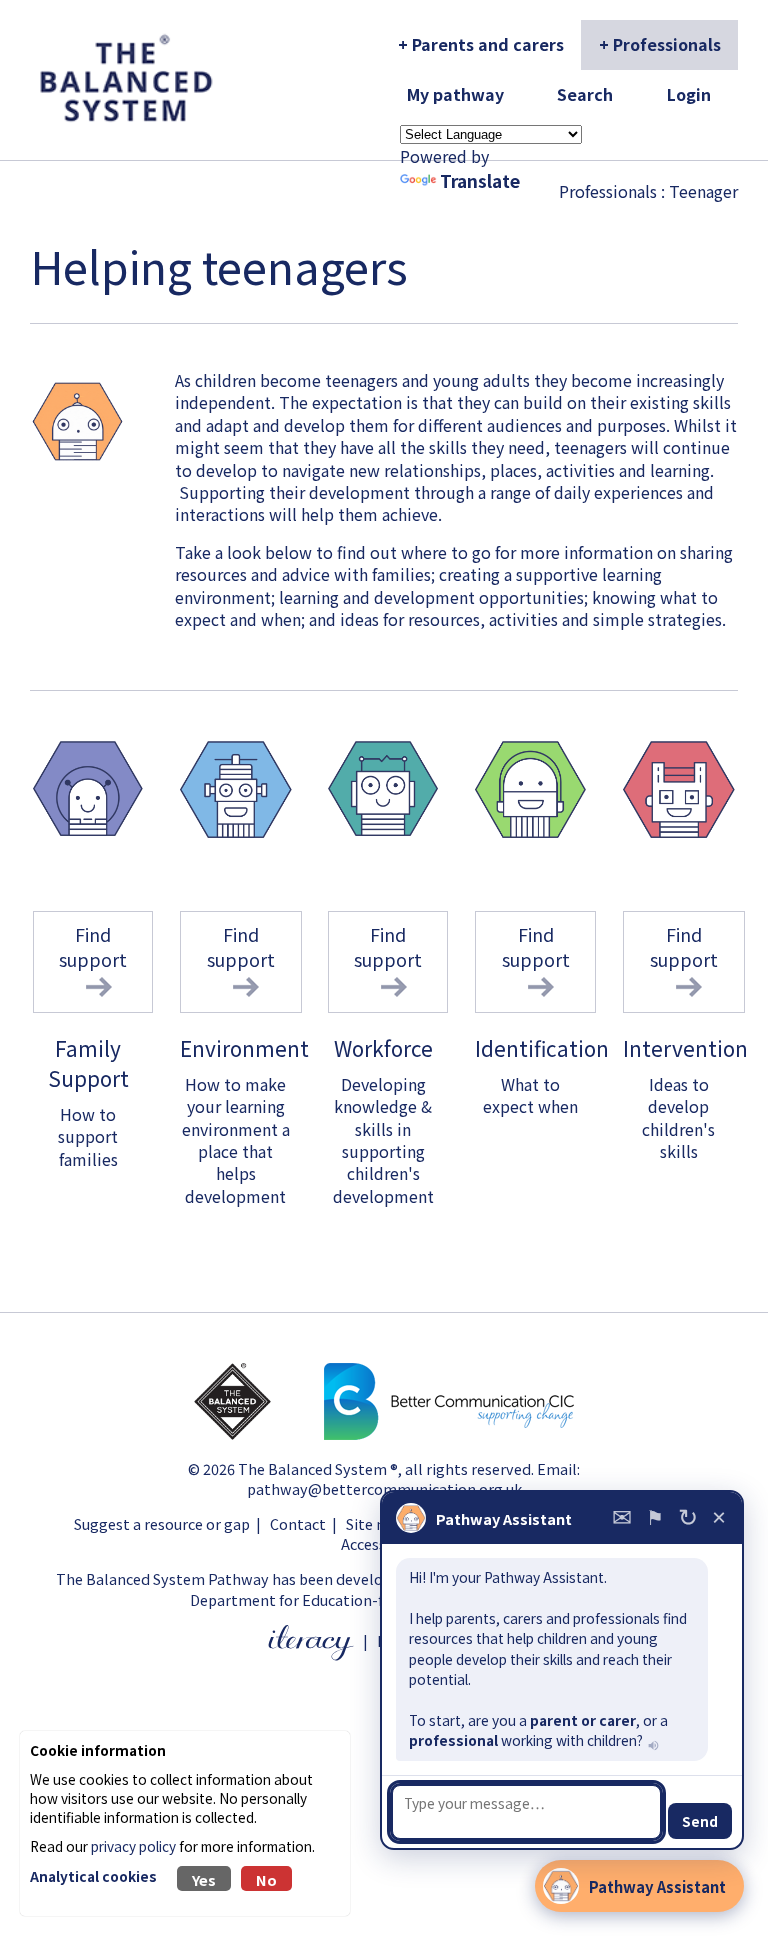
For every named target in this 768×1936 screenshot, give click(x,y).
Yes (204, 1879)
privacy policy (133, 1846)
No (266, 1879)
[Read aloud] (651, 1744)
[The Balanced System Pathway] (257, 1433)
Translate (480, 180)
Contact (298, 1523)
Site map (376, 1523)
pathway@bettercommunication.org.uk (384, 1488)
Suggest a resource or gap (162, 1523)
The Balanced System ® (318, 1468)
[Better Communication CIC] (449, 1433)
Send (700, 1821)
